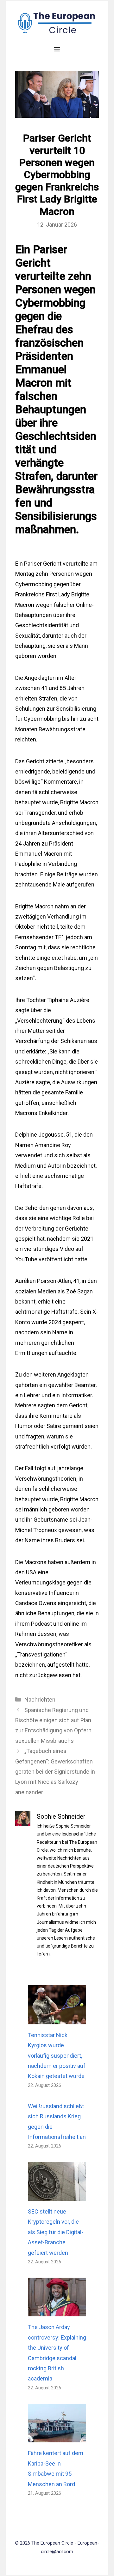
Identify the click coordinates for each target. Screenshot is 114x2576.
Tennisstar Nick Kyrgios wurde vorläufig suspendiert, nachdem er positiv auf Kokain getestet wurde (57, 2056)
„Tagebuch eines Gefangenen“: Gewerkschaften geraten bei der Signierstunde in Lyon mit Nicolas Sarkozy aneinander (55, 1772)
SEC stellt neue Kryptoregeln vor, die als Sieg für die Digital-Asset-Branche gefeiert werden (56, 2232)
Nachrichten (40, 1700)
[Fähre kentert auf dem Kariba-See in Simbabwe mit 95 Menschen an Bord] (57, 2437)
